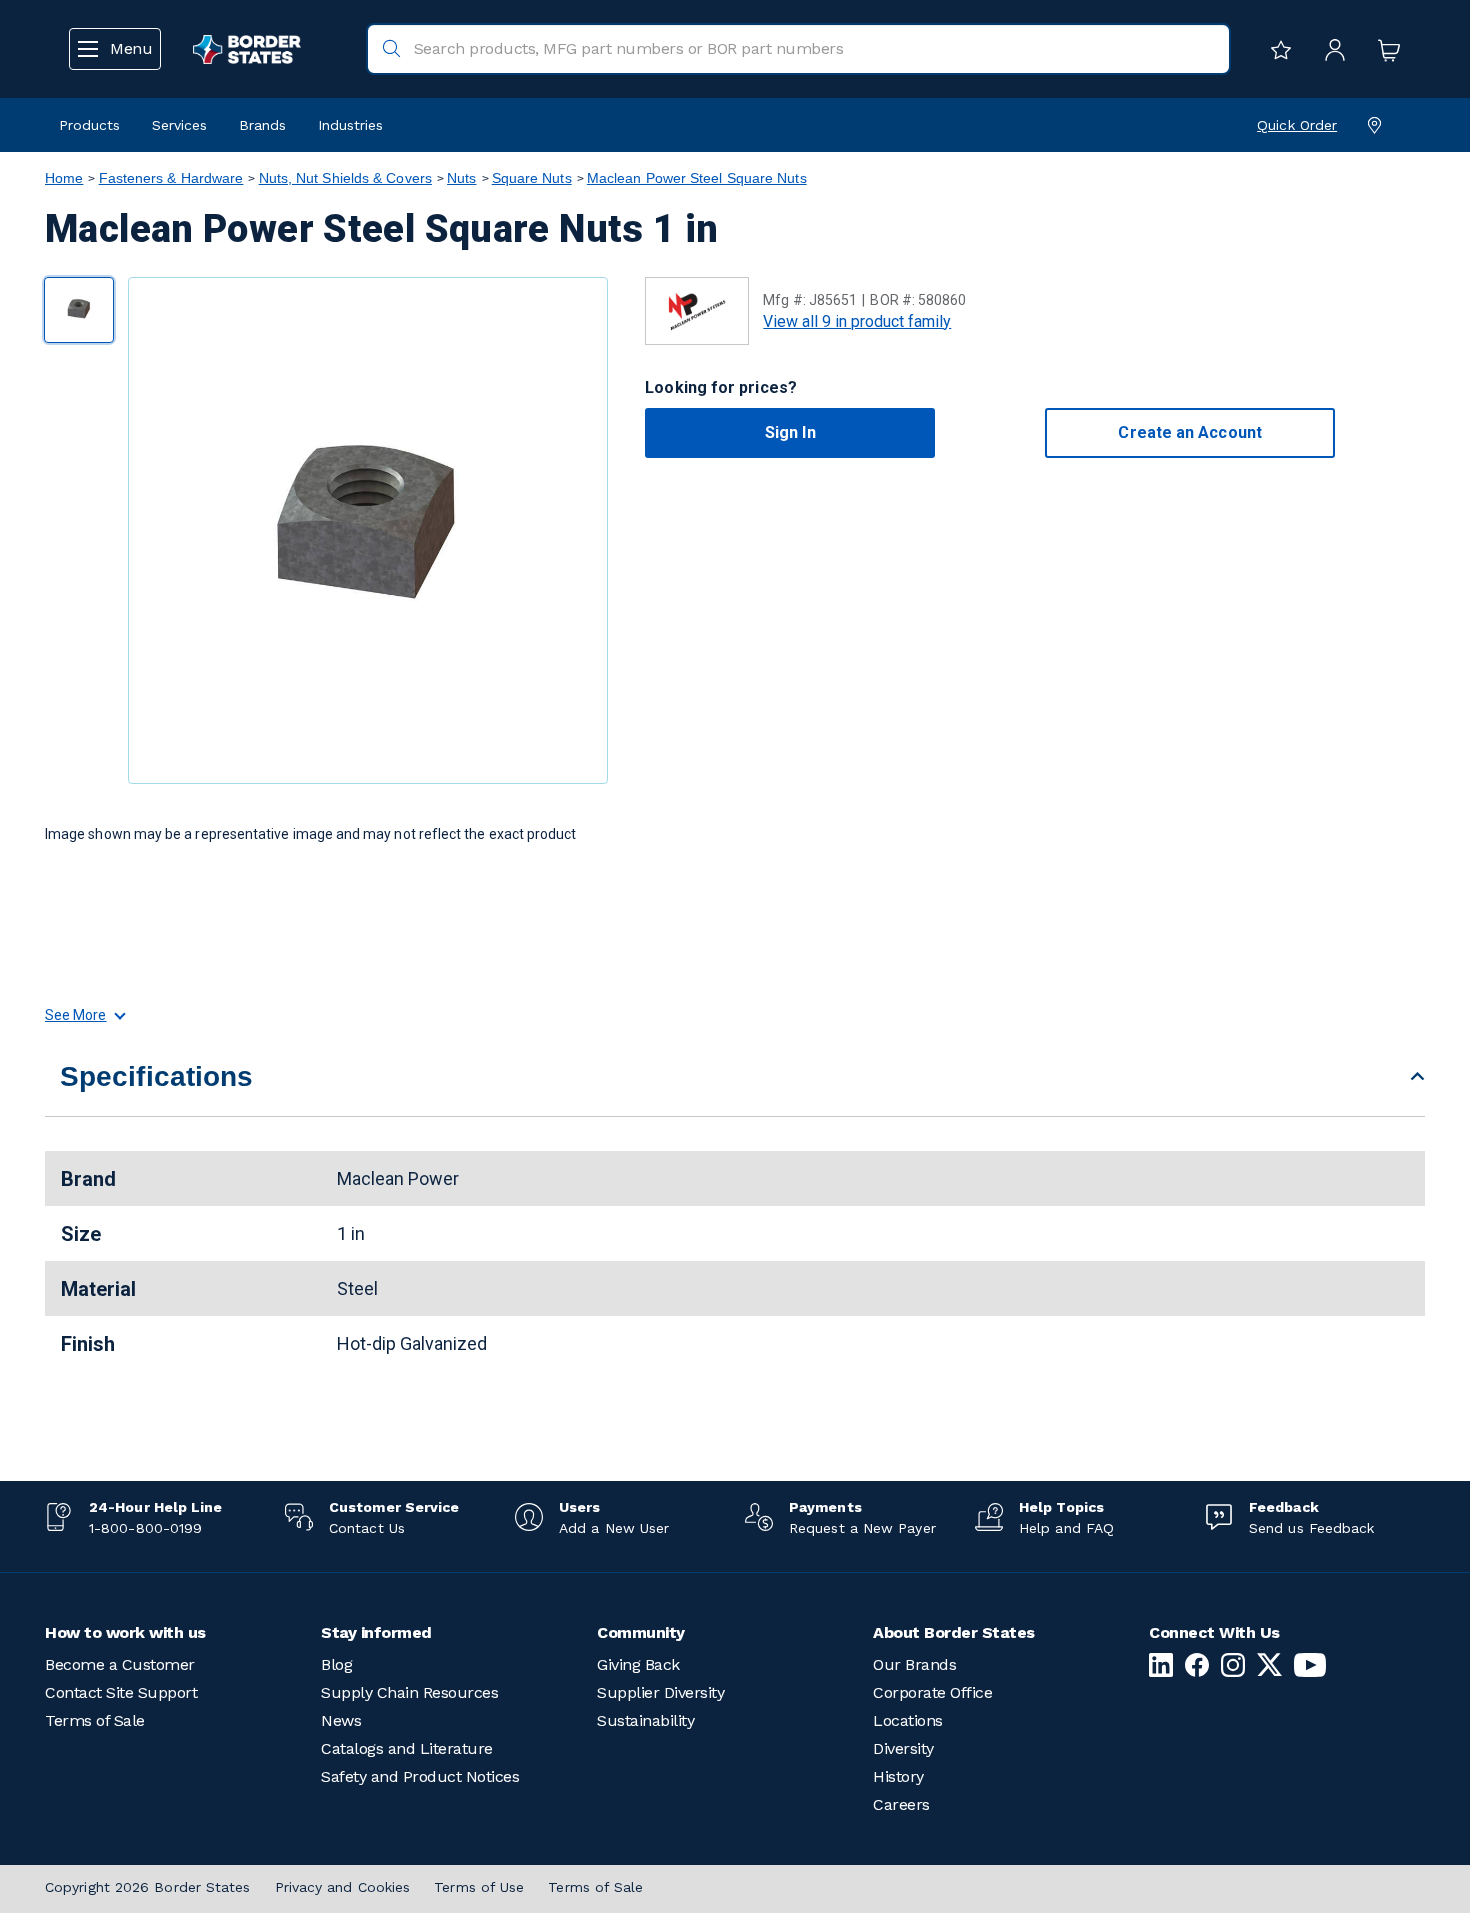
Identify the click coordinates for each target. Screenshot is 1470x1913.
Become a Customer (120, 1664)
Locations (908, 1720)
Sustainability (645, 1720)
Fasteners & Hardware (171, 178)
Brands (262, 125)
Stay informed (376, 1632)
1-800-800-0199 (145, 1528)
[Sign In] (1330, 49)
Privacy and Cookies (343, 1887)
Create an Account (1189, 432)
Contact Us (367, 1528)
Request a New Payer (862, 1528)
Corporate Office (932, 1692)
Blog (336, 1664)
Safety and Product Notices (420, 1776)
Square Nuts (532, 178)
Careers (901, 1804)
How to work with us (125, 1632)
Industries (350, 125)
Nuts (461, 178)
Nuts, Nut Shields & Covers (345, 178)
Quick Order (1297, 125)
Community (641, 1632)
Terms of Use (479, 1887)
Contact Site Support (121, 1692)
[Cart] (1384, 49)
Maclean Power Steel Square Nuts (697, 178)
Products (89, 125)
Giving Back (638, 1664)
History (898, 1776)
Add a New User (614, 1528)
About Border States (954, 1632)
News (341, 1720)
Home (64, 178)
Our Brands (914, 1664)
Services (179, 125)
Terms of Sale (95, 1720)
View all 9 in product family (857, 321)
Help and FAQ (1066, 1528)
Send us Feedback (1311, 1528)
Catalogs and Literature (407, 1748)
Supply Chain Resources (409, 1692)
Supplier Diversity (660, 1692)
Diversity (903, 1748)
